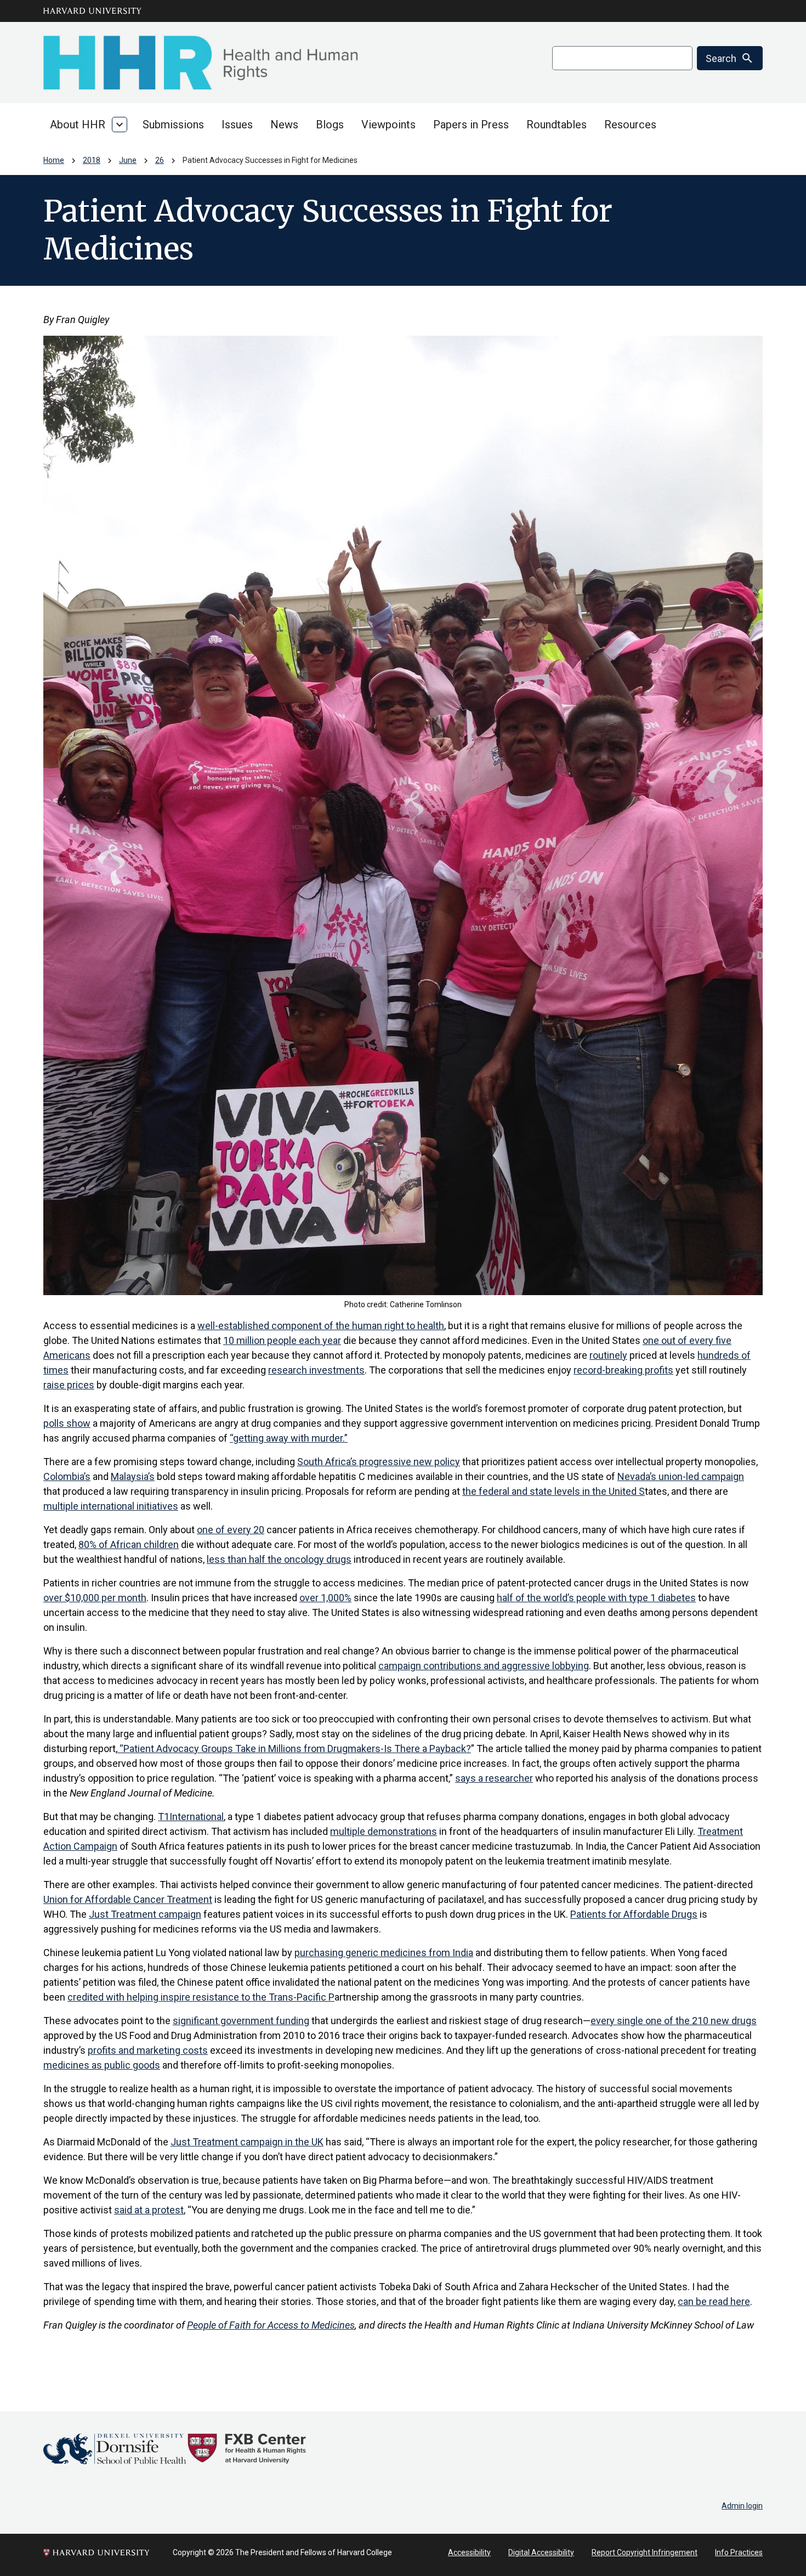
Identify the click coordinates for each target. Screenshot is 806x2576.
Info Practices (739, 2552)
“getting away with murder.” (289, 1438)
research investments (316, 1370)
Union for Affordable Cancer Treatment (128, 1899)
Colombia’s (67, 1476)
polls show (67, 1423)
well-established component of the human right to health (321, 1326)
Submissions (173, 125)
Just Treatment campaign (145, 1914)
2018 (92, 160)
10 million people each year (282, 1340)
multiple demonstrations (384, 1831)
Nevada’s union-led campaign (681, 1476)
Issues (237, 125)
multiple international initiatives (111, 1506)
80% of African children (129, 1544)
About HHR (78, 125)
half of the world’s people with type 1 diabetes (596, 1598)
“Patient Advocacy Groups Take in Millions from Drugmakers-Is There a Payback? (294, 1749)
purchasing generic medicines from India (384, 1953)
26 (160, 160)
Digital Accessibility (541, 2552)
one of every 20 (231, 1530)
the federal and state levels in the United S (554, 1491)
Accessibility (469, 2552)
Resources (630, 125)
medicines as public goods (102, 2065)
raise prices (69, 1385)
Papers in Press (471, 125)
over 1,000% (325, 1598)
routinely (608, 1355)
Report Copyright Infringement (645, 2552)
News (284, 125)
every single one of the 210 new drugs (674, 2021)
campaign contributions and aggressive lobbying (484, 1666)
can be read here (714, 2301)
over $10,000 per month (95, 1598)
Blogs (330, 125)
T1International (191, 1817)
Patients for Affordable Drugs (634, 1914)
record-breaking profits (623, 1370)
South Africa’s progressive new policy (379, 1462)
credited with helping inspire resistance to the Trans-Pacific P (201, 1997)
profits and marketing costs (148, 2050)
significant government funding (241, 2021)
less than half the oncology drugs (279, 1559)
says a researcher (494, 1778)
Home (54, 160)
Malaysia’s (133, 1476)
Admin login (742, 2506)
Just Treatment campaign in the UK (247, 2142)
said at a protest (149, 2210)
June (128, 160)
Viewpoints (388, 125)
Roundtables (557, 125)
